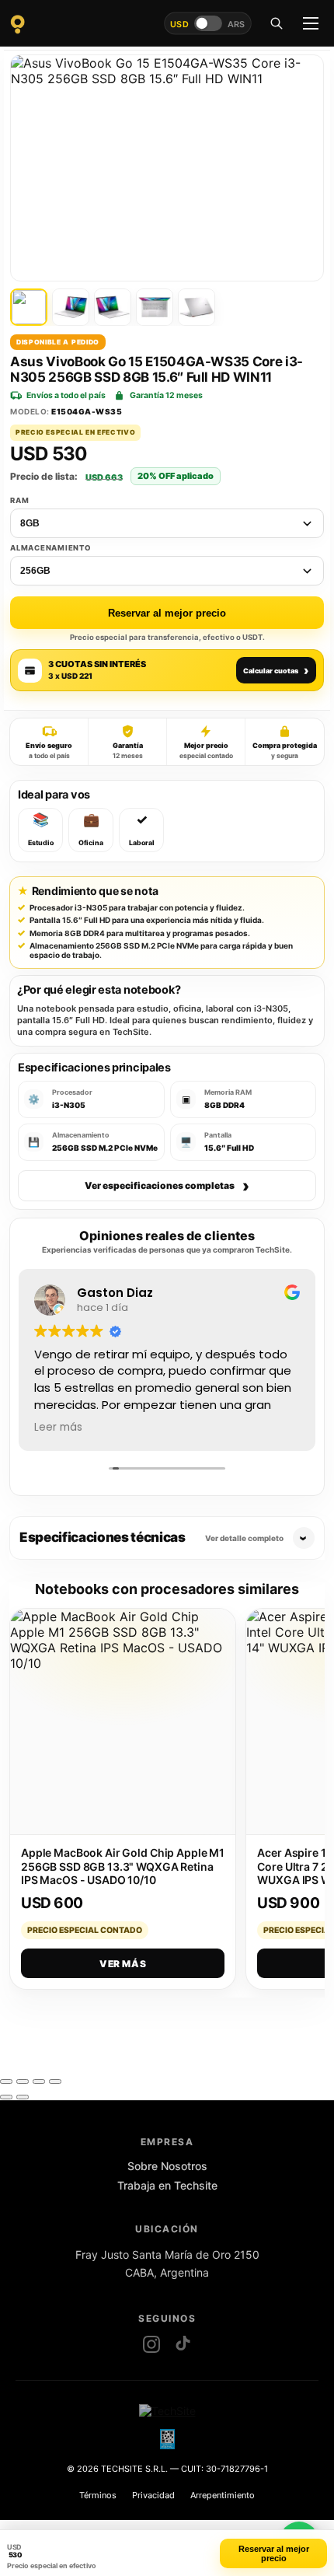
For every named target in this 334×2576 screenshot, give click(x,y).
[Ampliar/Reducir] (6, 2081)
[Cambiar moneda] (208, 23)
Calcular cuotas (276, 670)
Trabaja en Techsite (167, 2185)
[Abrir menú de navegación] (311, 23)
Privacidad (153, 2495)
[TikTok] (183, 2344)
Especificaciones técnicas (151, 1537)
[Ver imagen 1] (29, 307)
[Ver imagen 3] (113, 307)
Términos (98, 2495)
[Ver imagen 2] (71, 307)
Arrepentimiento (223, 2495)
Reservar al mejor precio (167, 613)
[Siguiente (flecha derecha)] (23, 2097)
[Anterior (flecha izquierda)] (6, 2097)
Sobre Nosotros (167, 2166)
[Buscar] (277, 23)
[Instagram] (151, 2344)
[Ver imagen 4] (155, 307)
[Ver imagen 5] (197, 307)
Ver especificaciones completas (167, 1186)
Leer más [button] (58, 1428)
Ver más (123, 1964)
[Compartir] (39, 2081)
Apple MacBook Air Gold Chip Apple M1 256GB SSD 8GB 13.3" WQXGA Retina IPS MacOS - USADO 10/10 (123, 1866)
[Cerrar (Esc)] (55, 2081)
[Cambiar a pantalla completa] (23, 2081)
